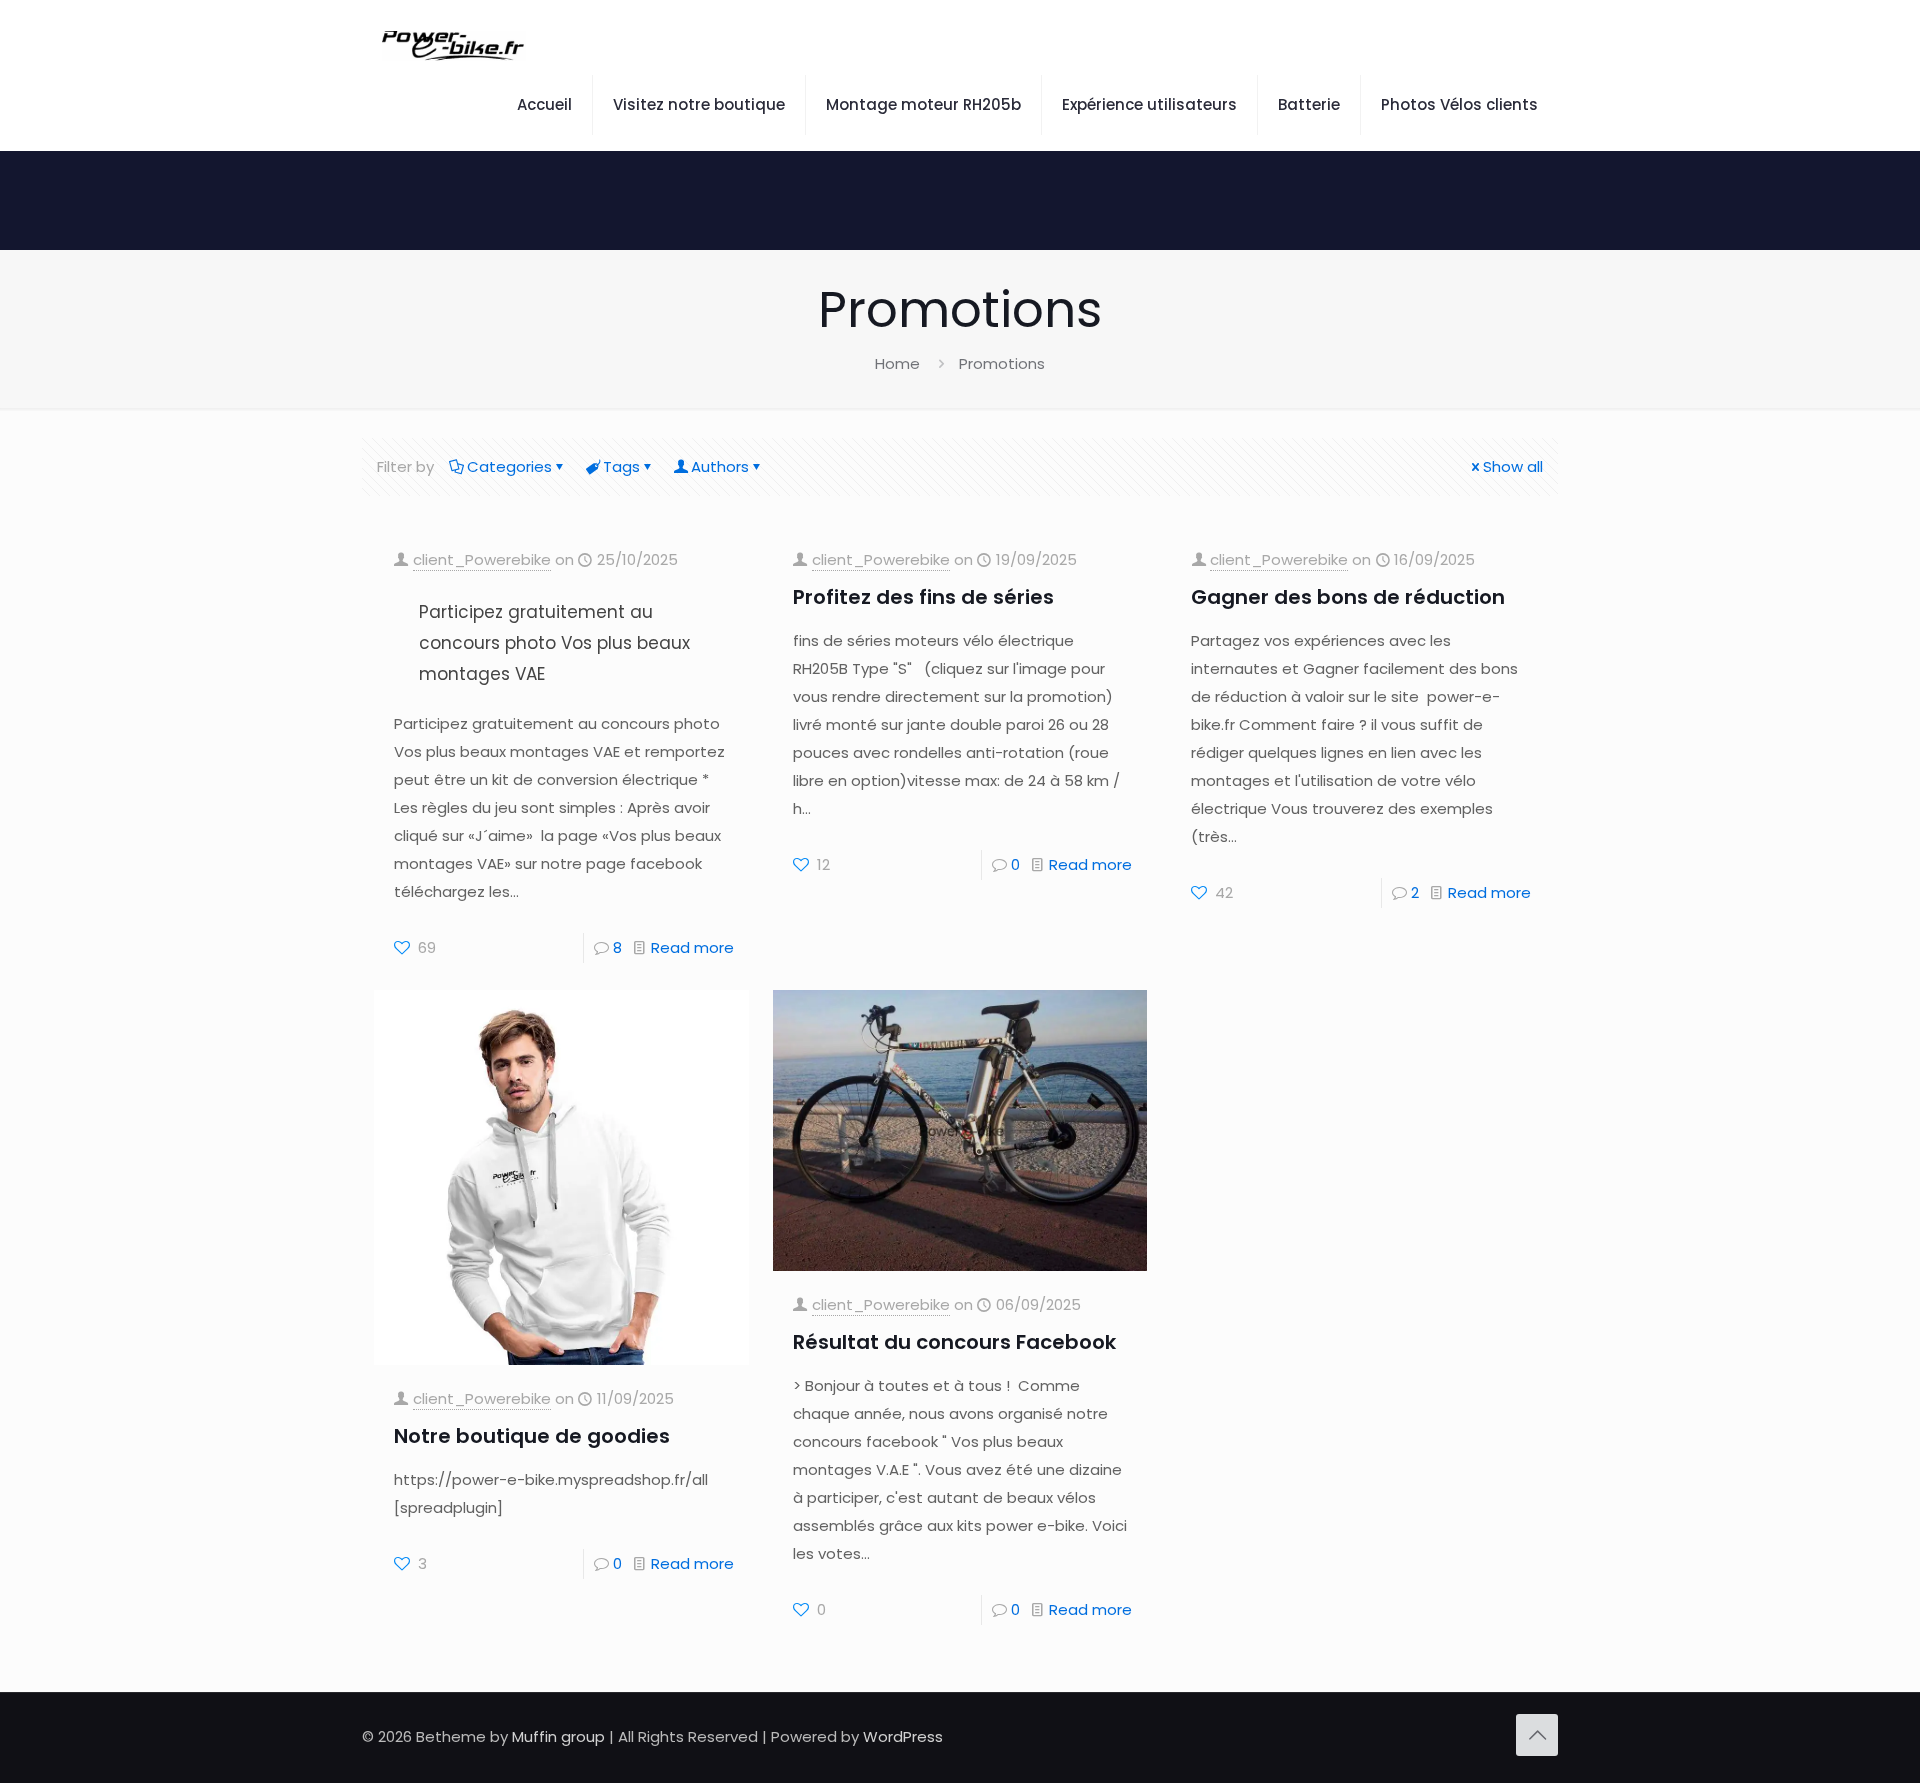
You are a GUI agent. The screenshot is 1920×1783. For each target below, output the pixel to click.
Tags (621, 466)
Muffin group (558, 1736)
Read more (692, 947)
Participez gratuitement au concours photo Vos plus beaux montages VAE (554, 643)
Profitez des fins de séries (923, 597)
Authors (720, 466)
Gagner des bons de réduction (1348, 597)
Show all (1513, 466)
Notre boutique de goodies (532, 1436)
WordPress (903, 1736)
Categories (509, 466)
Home (897, 363)
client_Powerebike (482, 559)
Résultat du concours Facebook (954, 1342)
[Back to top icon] (1537, 1735)
